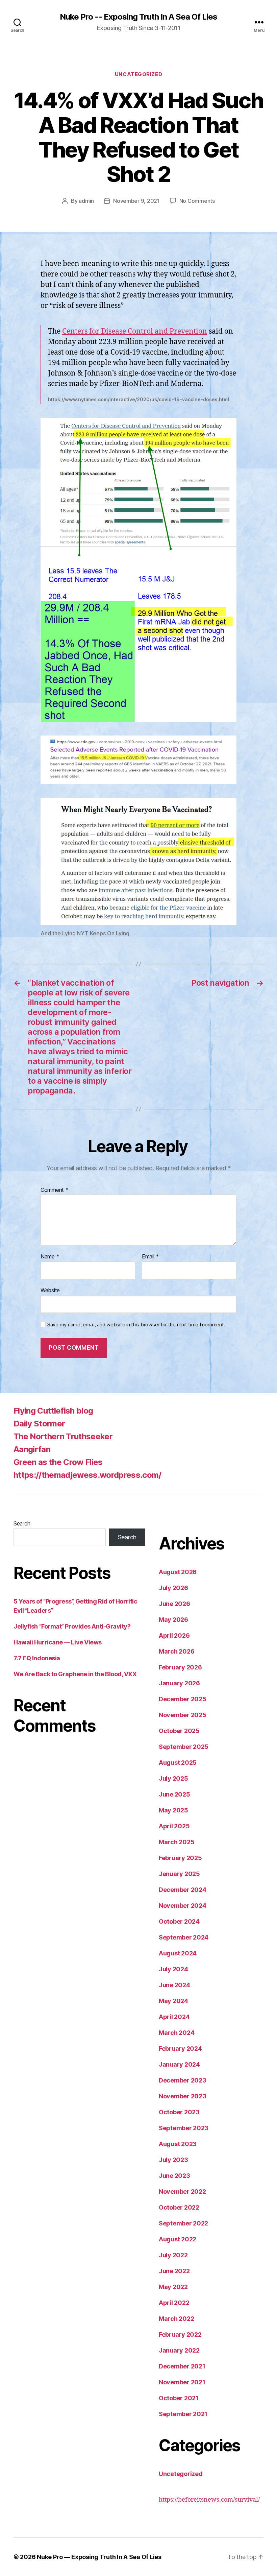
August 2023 (178, 2144)
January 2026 (179, 1683)
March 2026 (177, 1651)
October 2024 (179, 1921)
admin (86, 201)
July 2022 (173, 2255)
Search (22, 1523)
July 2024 (173, 1969)
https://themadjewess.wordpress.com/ (87, 1475)
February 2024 (180, 2049)
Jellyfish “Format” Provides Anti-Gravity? (72, 1626)
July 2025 (173, 1778)
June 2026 (174, 1604)
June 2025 (174, 1794)
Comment (55, 1190)
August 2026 (178, 1572)
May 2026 (173, 1620)
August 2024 (178, 1953)
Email (150, 1257)
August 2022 (178, 2239)
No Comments (197, 201)
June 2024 (174, 1985)
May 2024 (173, 2001)
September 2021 (183, 2414)
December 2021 (182, 2366)
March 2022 (176, 2319)
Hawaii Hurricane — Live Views (58, 1642)
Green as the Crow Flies (58, 1462)
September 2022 (183, 2223)
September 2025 (184, 1747)
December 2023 (183, 2080)
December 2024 (183, 1890)
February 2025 (180, 1858)
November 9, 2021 (136, 201)
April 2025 (174, 1826)
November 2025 (183, 1715)
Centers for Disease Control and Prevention (135, 331)
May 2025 (173, 1810)
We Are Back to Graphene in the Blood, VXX (75, 1674)
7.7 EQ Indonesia (37, 1658)
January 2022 (179, 2350)
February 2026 (180, 1667)
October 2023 (179, 2112)
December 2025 (183, 1699)
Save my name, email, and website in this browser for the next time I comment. (136, 1325)
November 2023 (183, 2096)
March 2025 (177, 1842)
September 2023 (184, 2128)
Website (50, 1290)
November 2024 (183, 1906)
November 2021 (182, 2382)
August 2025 (178, 1763)
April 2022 (174, 2303)
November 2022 (182, 2192)
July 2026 (173, 1588)
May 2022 (173, 2287)
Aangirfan (32, 1449)
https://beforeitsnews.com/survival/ (209, 2500)
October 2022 (179, 2207)
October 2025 (179, 1731)
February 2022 (180, 2334)
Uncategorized (138, 74)
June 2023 (174, 2176)
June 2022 (174, 2271)
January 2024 (179, 2064)
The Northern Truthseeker (63, 1436)
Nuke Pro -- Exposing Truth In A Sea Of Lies (138, 17)
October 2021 (179, 2398)
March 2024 (177, 2033)
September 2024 (184, 1937)
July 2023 (173, 2160)
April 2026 (174, 1635)
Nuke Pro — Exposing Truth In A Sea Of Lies (99, 2557)
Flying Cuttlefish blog (53, 1411)
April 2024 (174, 2017)
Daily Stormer (39, 1424)
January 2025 (179, 1874)
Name (50, 1257)
